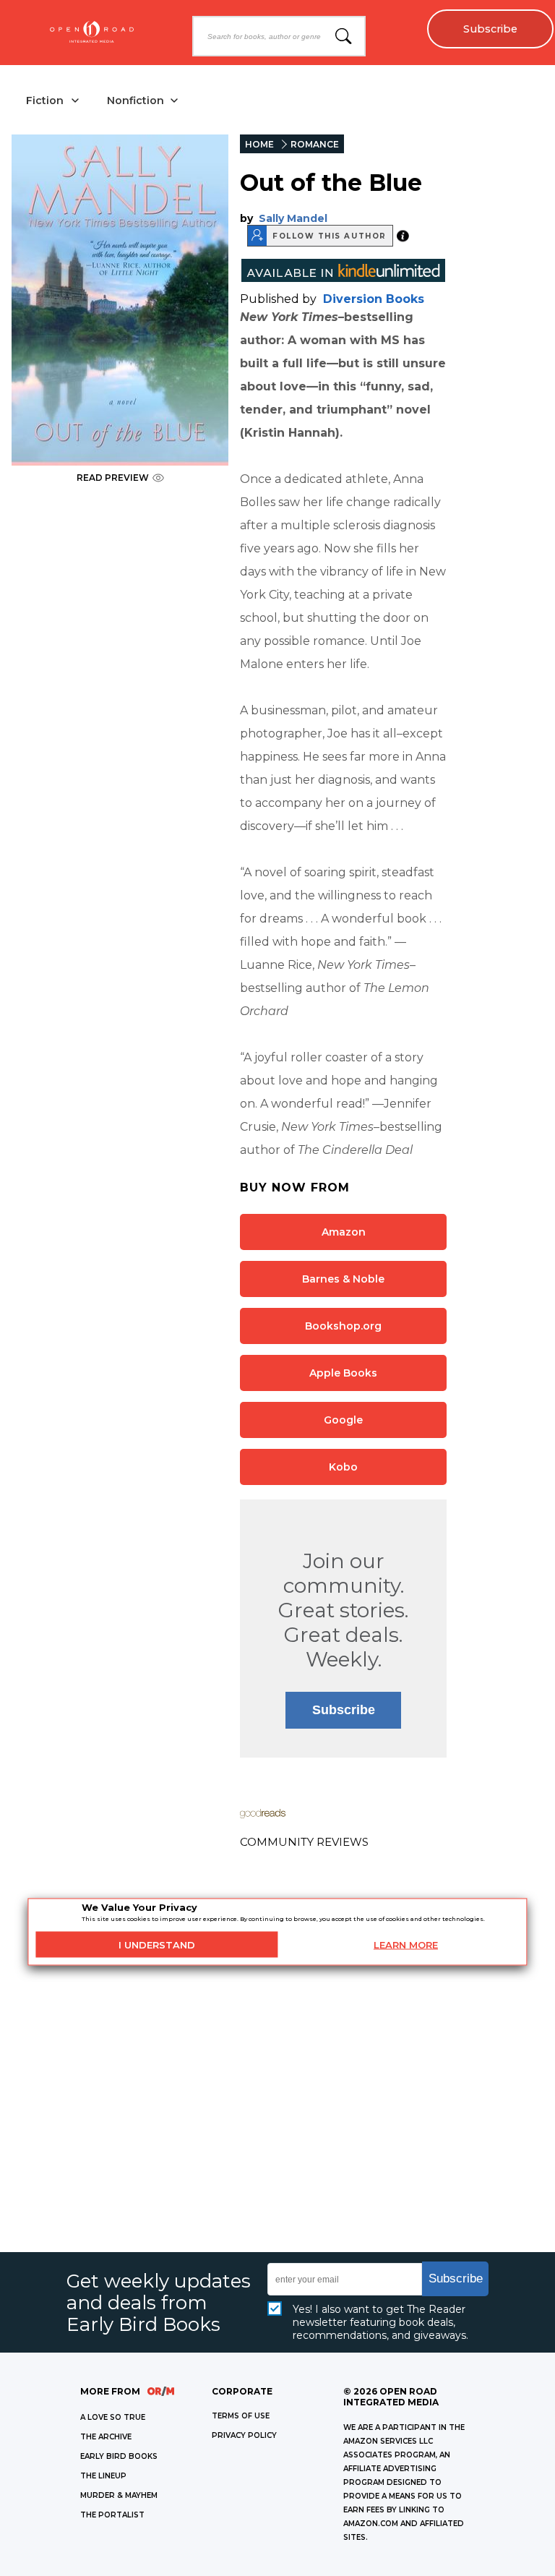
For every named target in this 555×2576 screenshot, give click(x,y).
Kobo (343, 1467)
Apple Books (343, 1373)
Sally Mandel (293, 218)
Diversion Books (374, 299)
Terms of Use (241, 2416)
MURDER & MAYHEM (119, 2495)
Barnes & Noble (343, 1279)
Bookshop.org (343, 1326)
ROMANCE (315, 144)
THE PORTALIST (112, 2515)
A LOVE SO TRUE (113, 2417)
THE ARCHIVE (106, 2437)
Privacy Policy (244, 2435)
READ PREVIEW (113, 478)
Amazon (344, 1232)
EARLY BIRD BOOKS (119, 2456)
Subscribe (490, 29)
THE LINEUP (103, 2476)
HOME (259, 144)
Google (343, 1420)
